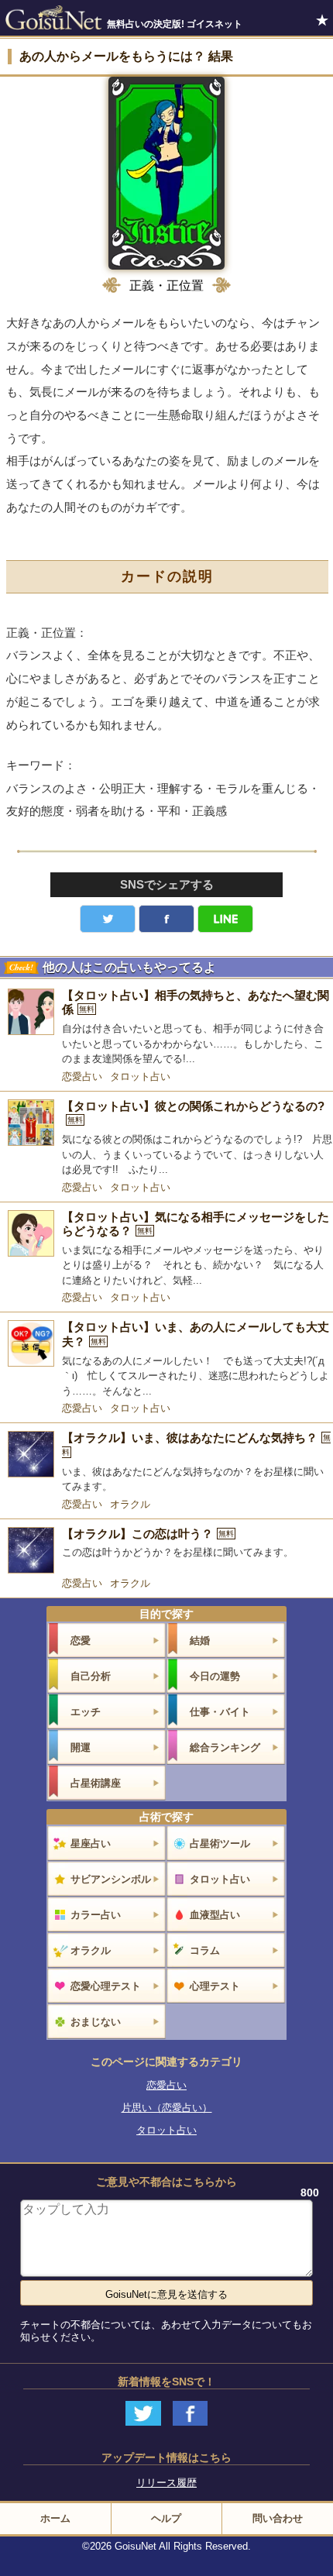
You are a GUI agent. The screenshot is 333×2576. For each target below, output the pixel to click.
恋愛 (81, 1641)
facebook (166, 919)
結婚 (200, 1641)
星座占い (91, 1843)
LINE (225, 919)
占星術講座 (96, 1783)
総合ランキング (225, 1747)
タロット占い (140, 1076)
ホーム (55, 2518)
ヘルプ (166, 2518)
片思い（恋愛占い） (167, 2108)
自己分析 (91, 1676)
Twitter (108, 919)
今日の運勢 (215, 1676)
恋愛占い (82, 1076)
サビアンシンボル (111, 1879)
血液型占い (215, 1915)
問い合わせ (278, 2518)
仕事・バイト (220, 1712)
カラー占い (96, 1915)
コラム (205, 1950)
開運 (81, 1747)
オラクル (130, 1504)
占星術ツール (220, 1843)
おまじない (96, 2022)
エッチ (86, 1712)
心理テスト (215, 1986)
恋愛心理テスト (106, 1986)
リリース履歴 (166, 2483)
